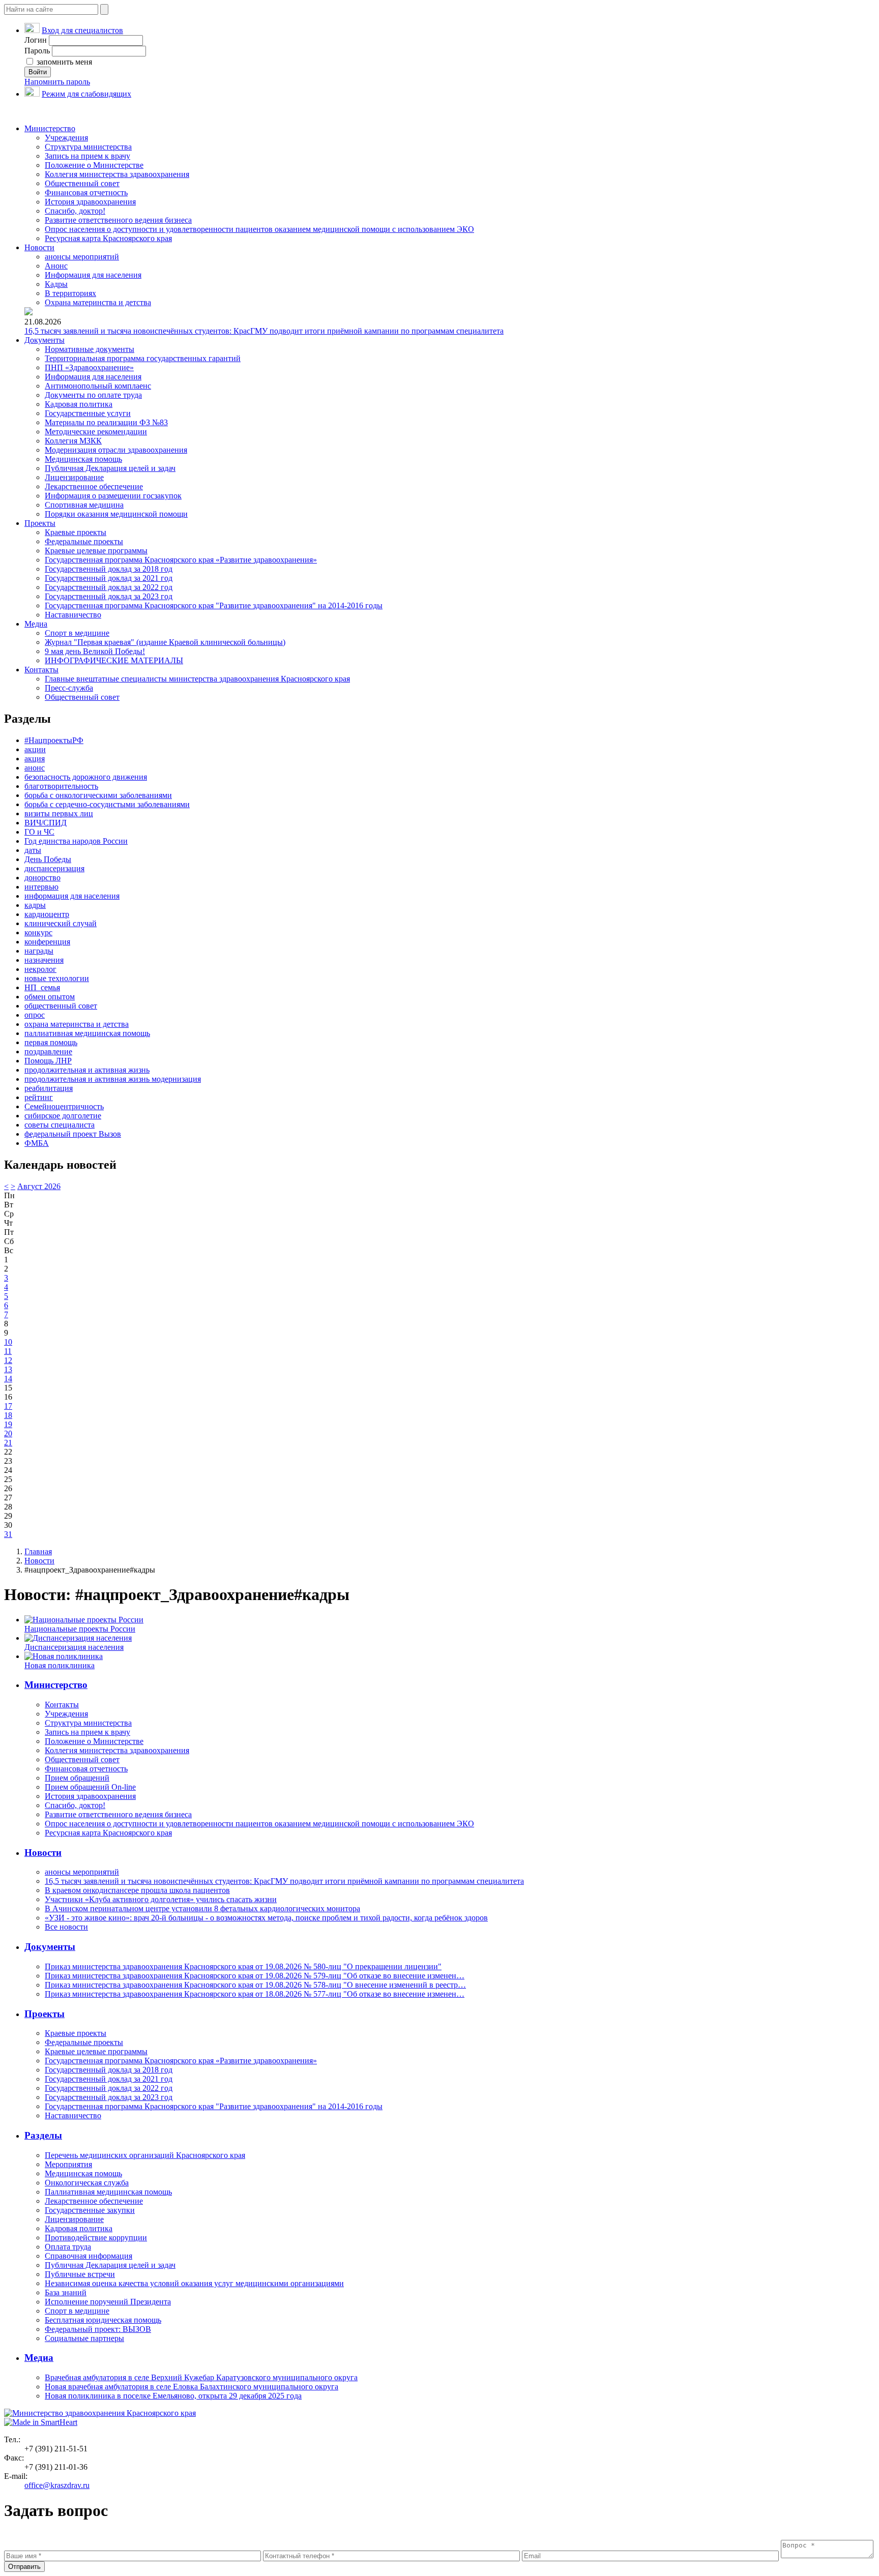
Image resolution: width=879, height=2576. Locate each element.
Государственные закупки (90, 2210)
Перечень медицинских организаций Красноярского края (145, 2155)
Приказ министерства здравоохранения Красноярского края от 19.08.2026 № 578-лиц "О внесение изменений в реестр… (255, 1985)
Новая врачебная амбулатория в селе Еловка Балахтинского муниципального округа (192, 2387)
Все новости (66, 1927)
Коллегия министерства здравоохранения (117, 174)
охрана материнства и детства (77, 1024)
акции (35, 749)
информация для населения (72, 896)
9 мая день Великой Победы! (95, 651)
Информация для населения (93, 275)
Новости (39, 247)
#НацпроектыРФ (54, 740)
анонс (35, 768)
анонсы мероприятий (82, 257)
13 (8, 1369)
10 (8, 1342)
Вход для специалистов (82, 30)
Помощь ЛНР (48, 1061)
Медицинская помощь (83, 459)
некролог (40, 969)
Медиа (36, 624)
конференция (47, 942)
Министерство (50, 128)
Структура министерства (88, 147)
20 (8, 1433)
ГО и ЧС (39, 832)
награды (39, 951)
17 (8, 1406)
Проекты (40, 523)
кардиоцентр (47, 914)
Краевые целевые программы (96, 551)
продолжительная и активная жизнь (87, 1070)
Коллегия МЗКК (73, 441)
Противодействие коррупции (96, 2238)
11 (8, 1351)
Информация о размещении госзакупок (113, 496)
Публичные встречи (80, 2274)
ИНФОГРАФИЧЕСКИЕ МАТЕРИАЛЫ (114, 660)
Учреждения (66, 138)
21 (8, 1443)
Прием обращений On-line (90, 1787)
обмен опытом (50, 997)
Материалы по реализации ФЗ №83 (106, 422)
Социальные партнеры (84, 2338)
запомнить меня (63, 62)
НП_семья (42, 987)
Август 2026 (39, 1186)
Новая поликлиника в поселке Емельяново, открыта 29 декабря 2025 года (173, 2396)
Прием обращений (77, 1778)
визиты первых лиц (59, 813)
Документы (45, 340)
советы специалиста (60, 1125)
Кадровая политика (79, 404)
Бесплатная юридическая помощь (103, 2320)
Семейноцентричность (64, 1106)
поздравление (48, 1052)
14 (8, 1379)
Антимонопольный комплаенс (98, 386)
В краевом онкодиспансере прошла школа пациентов (137, 1890)
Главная (38, 1551)
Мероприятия (68, 2164)
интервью (41, 887)
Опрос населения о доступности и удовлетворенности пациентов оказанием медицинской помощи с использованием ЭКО (259, 229)
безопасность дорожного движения (86, 777)
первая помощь (51, 1042)
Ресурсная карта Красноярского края (108, 238)
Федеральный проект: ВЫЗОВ (98, 2329)
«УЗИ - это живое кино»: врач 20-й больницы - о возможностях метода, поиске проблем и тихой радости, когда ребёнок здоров (266, 1918)
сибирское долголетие (63, 1116)
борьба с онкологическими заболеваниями (98, 795)
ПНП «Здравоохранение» (89, 367)
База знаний (66, 2292)
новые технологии (57, 978)
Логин (36, 40)
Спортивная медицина (84, 505)
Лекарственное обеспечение (94, 486)
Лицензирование (74, 477)
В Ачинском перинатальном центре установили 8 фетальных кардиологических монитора (202, 1908)
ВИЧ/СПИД (46, 823)
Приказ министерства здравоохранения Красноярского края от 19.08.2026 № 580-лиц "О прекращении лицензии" (243, 1966)
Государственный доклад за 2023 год (109, 596)
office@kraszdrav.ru (57, 2485)
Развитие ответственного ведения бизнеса (118, 220)
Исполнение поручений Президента (108, 2302)
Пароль (37, 51)
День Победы (48, 859)
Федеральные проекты (84, 541)
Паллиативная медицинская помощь (108, 2192)
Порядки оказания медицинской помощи (116, 514)
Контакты (41, 670)
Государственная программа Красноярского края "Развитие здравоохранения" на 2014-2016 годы (214, 605)
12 (8, 1360)
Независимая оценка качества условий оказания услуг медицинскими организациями (194, 2283)
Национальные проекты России (80, 1629)
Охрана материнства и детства (98, 302)
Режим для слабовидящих (86, 94)
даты (33, 850)
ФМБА (37, 1143)
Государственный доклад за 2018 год (109, 569)
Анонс (56, 266)
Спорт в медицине (77, 633)
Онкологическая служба (87, 2183)
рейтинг (39, 1097)
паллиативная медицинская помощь (87, 1033)
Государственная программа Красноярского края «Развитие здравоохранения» (181, 560)
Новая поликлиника (60, 1665)
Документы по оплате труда (93, 395)
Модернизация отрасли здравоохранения (116, 450)
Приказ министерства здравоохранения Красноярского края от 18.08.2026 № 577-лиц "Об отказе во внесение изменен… (255, 1994)
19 (8, 1424)
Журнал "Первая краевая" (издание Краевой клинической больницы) (165, 642)
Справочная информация (89, 2256)
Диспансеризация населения (74, 1647)
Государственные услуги (88, 413)
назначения (44, 960)
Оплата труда (68, 2247)
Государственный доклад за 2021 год (109, 578)
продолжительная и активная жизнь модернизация (113, 1079)
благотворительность (61, 786)
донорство (42, 878)
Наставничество (73, 615)
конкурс (38, 932)
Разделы (43, 2135)
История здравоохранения (90, 202)
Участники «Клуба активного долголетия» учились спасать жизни (161, 1899)
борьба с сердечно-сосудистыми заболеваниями (107, 804)
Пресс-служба (69, 688)
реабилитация (49, 1088)
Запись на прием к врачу (87, 156)
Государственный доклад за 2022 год (109, 587)
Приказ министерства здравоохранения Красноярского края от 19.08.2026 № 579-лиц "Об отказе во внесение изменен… (255, 1976)
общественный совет (61, 1006)
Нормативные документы (90, 349)
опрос (35, 1015)
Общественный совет (82, 183)
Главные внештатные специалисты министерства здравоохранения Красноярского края (197, 679)
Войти (38, 72)
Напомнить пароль (57, 82)
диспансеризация (54, 868)
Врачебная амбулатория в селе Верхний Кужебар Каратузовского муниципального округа (201, 2377)
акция (35, 759)
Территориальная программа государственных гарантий (143, 358)
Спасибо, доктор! (75, 211)
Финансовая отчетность (86, 193)
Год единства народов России (76, 841)
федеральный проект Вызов (73, 1134)
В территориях (70, 293)
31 (8, 1534)
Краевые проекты (76, 532)
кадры (35, 905)
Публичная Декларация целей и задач (110, 468)
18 (8, 1415)
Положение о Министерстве (94, 165)
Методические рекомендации (96, 432)
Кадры (56, 284)
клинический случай (61, 923)
